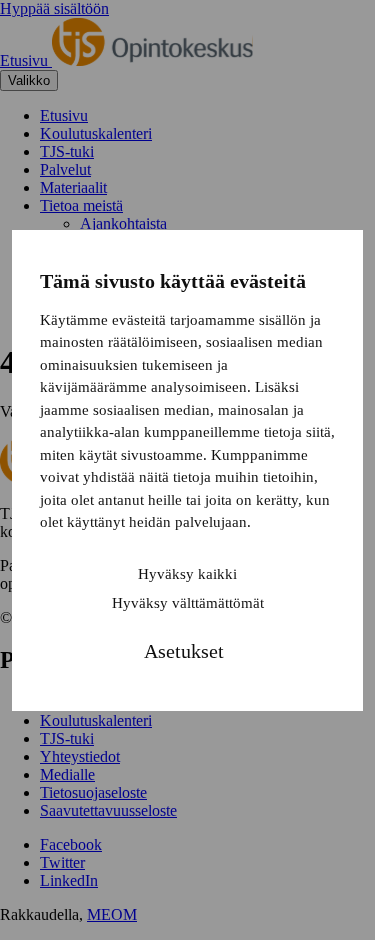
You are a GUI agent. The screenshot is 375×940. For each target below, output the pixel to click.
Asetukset (184, 651)
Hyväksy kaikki (187, 574)
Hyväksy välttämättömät (188, 603)
